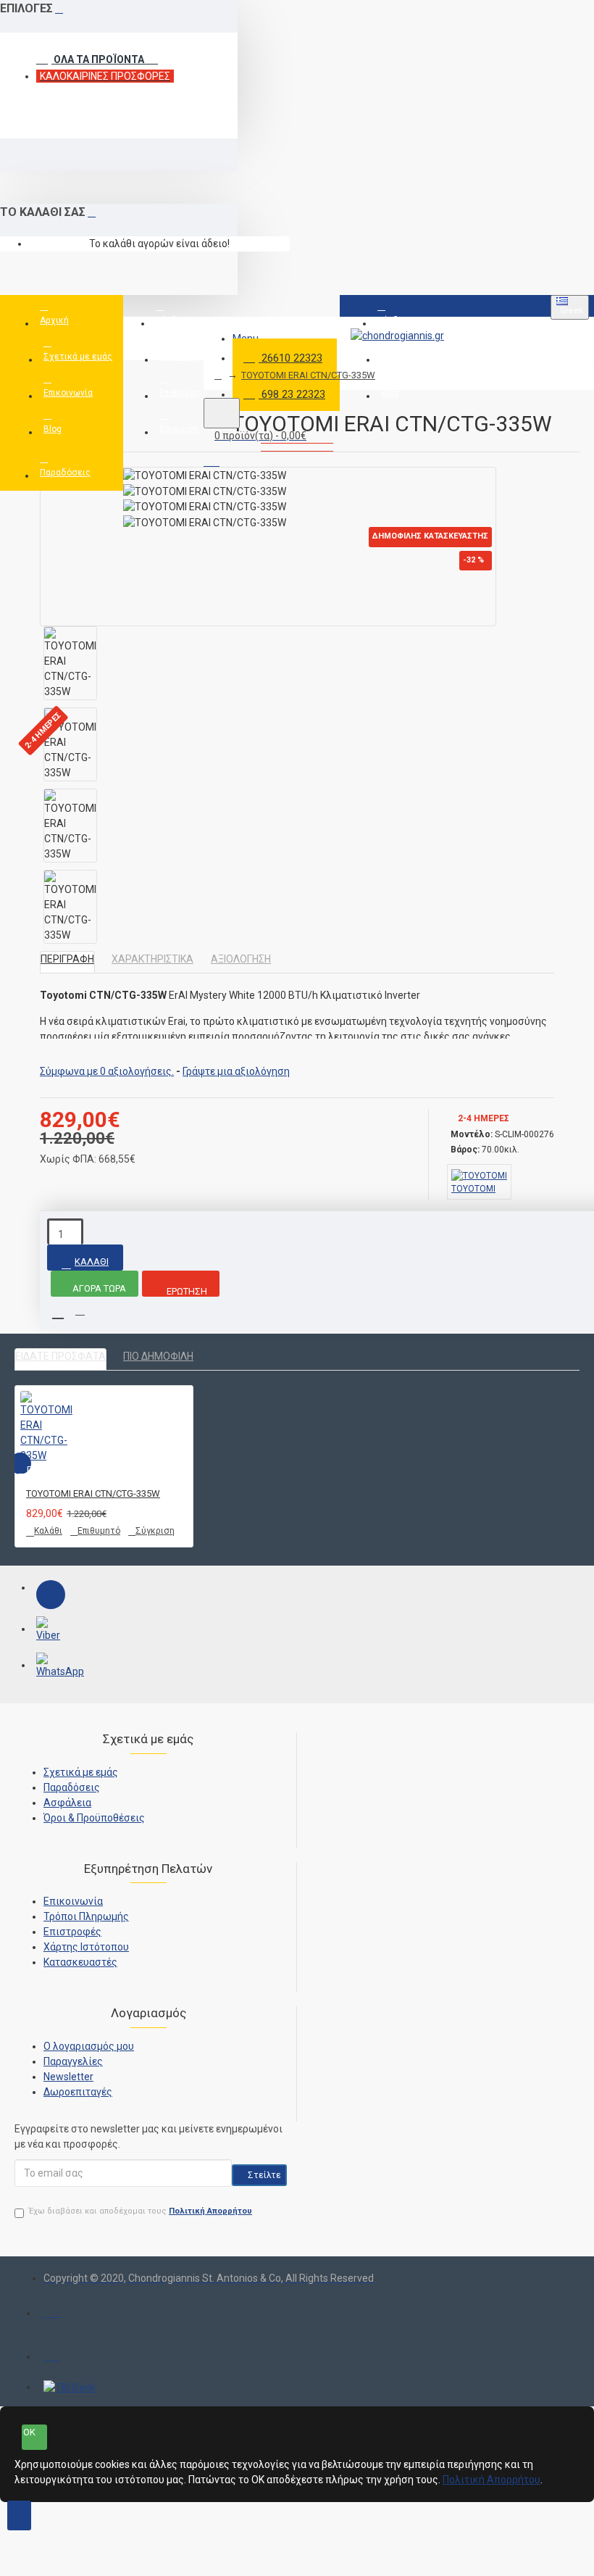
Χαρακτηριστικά (152, 959)
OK (29, 2432)
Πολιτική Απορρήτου (491, 2480)
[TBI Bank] (70, 2388)
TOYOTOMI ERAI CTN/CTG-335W (308, 375)
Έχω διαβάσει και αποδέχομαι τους (141, 2211)
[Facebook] (51, 1595)
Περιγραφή (67, 959)
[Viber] (51, 1631)
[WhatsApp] (51, 1667)
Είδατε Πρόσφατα (60, 1356)
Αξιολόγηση (241, 959)
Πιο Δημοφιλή (158, 1356)
